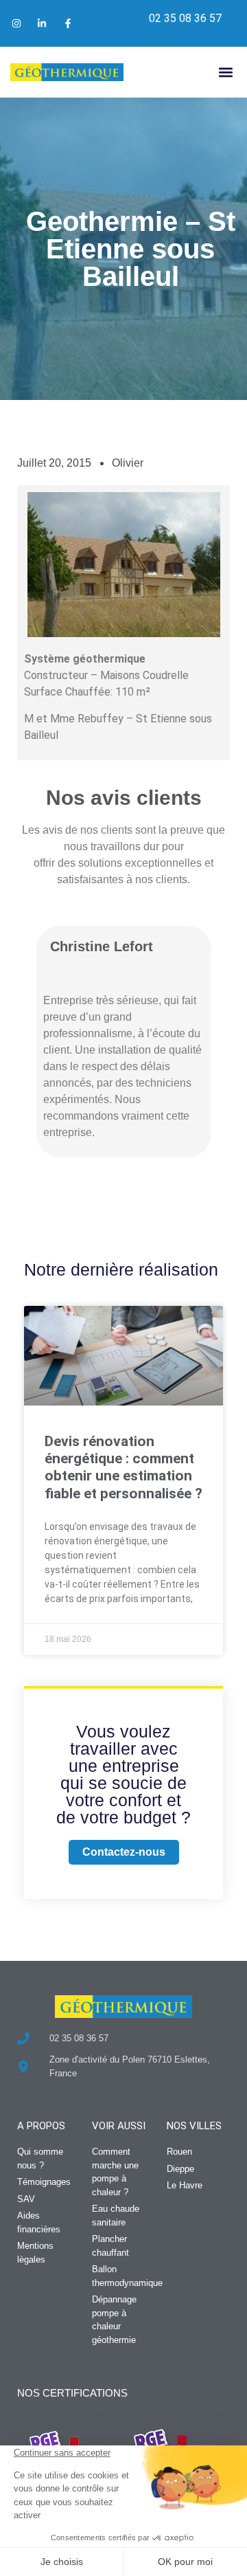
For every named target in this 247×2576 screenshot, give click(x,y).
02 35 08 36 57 (185, 18)
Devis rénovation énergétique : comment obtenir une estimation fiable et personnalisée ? (123, 1467)
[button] (225, 72)
